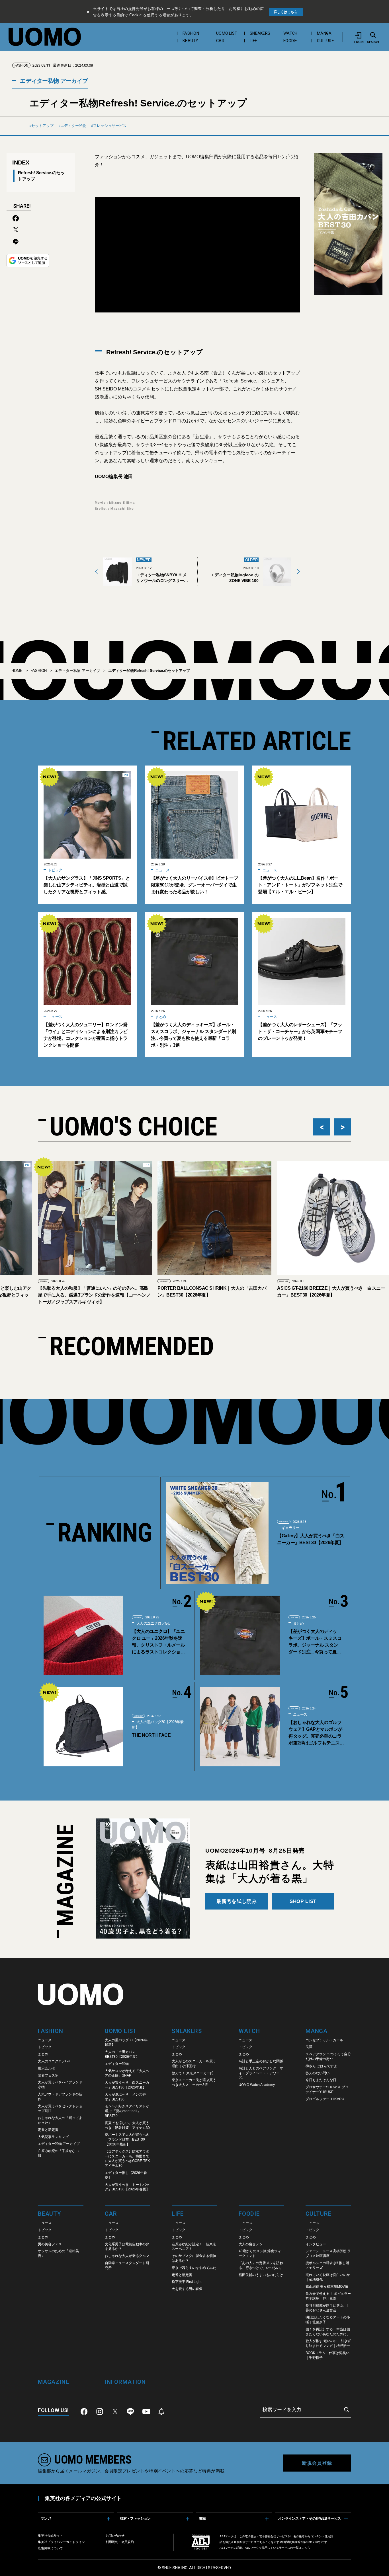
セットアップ (42, 126)
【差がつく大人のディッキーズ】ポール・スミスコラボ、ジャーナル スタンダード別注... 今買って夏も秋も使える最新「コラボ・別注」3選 (193, 1035)
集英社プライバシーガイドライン (61, 2542)
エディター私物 (73, 126)
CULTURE (325, 41)
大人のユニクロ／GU (153, 1623)
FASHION (191, 33)
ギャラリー (290, 1528)
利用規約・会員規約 (120, 2542)
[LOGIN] (359, 35)
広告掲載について (50, 2548)
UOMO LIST (227, 33)
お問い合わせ (115, 2536)
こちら (306, 2548)
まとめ (160, 1017)
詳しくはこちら (286, 12)
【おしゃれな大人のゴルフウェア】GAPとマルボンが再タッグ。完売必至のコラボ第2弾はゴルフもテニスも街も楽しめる (316, 1733)
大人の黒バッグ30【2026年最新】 (158, 1725)
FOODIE (290, 41)
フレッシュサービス (110, 126)
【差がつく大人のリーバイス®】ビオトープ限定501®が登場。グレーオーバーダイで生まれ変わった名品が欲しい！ (195, 885)
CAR (220, 41)
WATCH (290, 33)
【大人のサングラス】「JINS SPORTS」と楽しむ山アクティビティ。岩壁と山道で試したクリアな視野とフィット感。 (87, 885)
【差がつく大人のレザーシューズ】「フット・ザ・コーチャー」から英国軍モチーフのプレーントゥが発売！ (300, 1031)
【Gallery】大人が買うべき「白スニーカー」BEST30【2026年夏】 (311, 1539)
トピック (55, 870)
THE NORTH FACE (151, 1735)
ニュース (162, 870)
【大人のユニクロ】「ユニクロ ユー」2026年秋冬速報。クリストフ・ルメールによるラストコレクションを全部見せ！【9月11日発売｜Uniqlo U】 (160, 1642)
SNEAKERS (260, 33)
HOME (17, 671)
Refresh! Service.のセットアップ (41, 176)
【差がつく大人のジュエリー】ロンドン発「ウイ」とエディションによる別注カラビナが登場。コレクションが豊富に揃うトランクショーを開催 (86, 1035)
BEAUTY (191, 41)
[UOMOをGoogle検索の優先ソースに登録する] (28, 261)
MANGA (324, 33)
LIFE (253, 41)
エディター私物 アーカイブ (53, 81)
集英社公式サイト (50, 2536)
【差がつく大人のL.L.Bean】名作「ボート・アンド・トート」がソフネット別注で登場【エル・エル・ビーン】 (300, 885)
